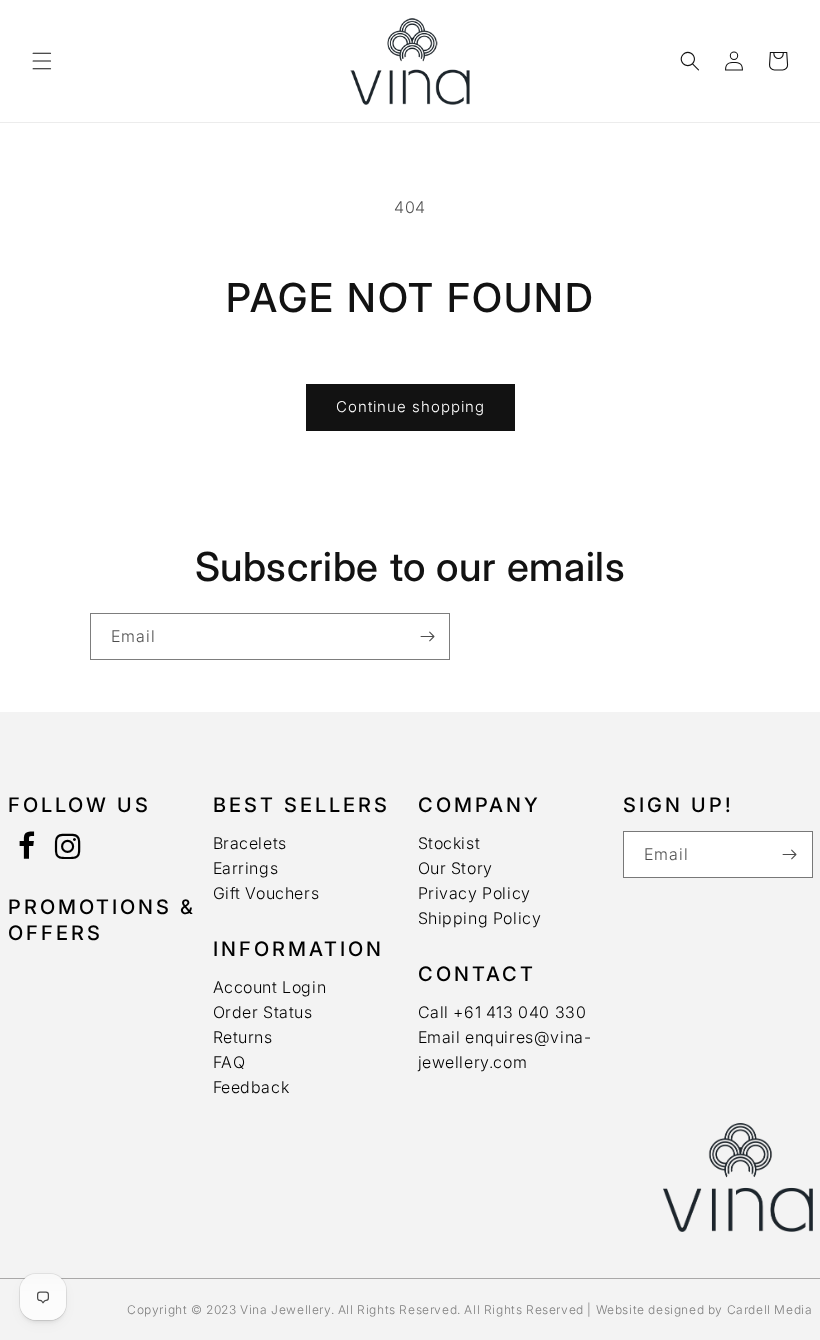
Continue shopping (410, 406)
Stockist (449, 843)
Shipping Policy (480, 918)
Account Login (270, 987)
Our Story (455, 868)
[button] (42, 61)
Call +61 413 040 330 (502, 1012)
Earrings (246, 868)
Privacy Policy (474, 893)
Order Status (263, 1012)
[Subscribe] (427, 636)
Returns (243, 1037)
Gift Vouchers (266, 893)
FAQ (229, 1062)
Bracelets (250, 843)
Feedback (251, 1087)
